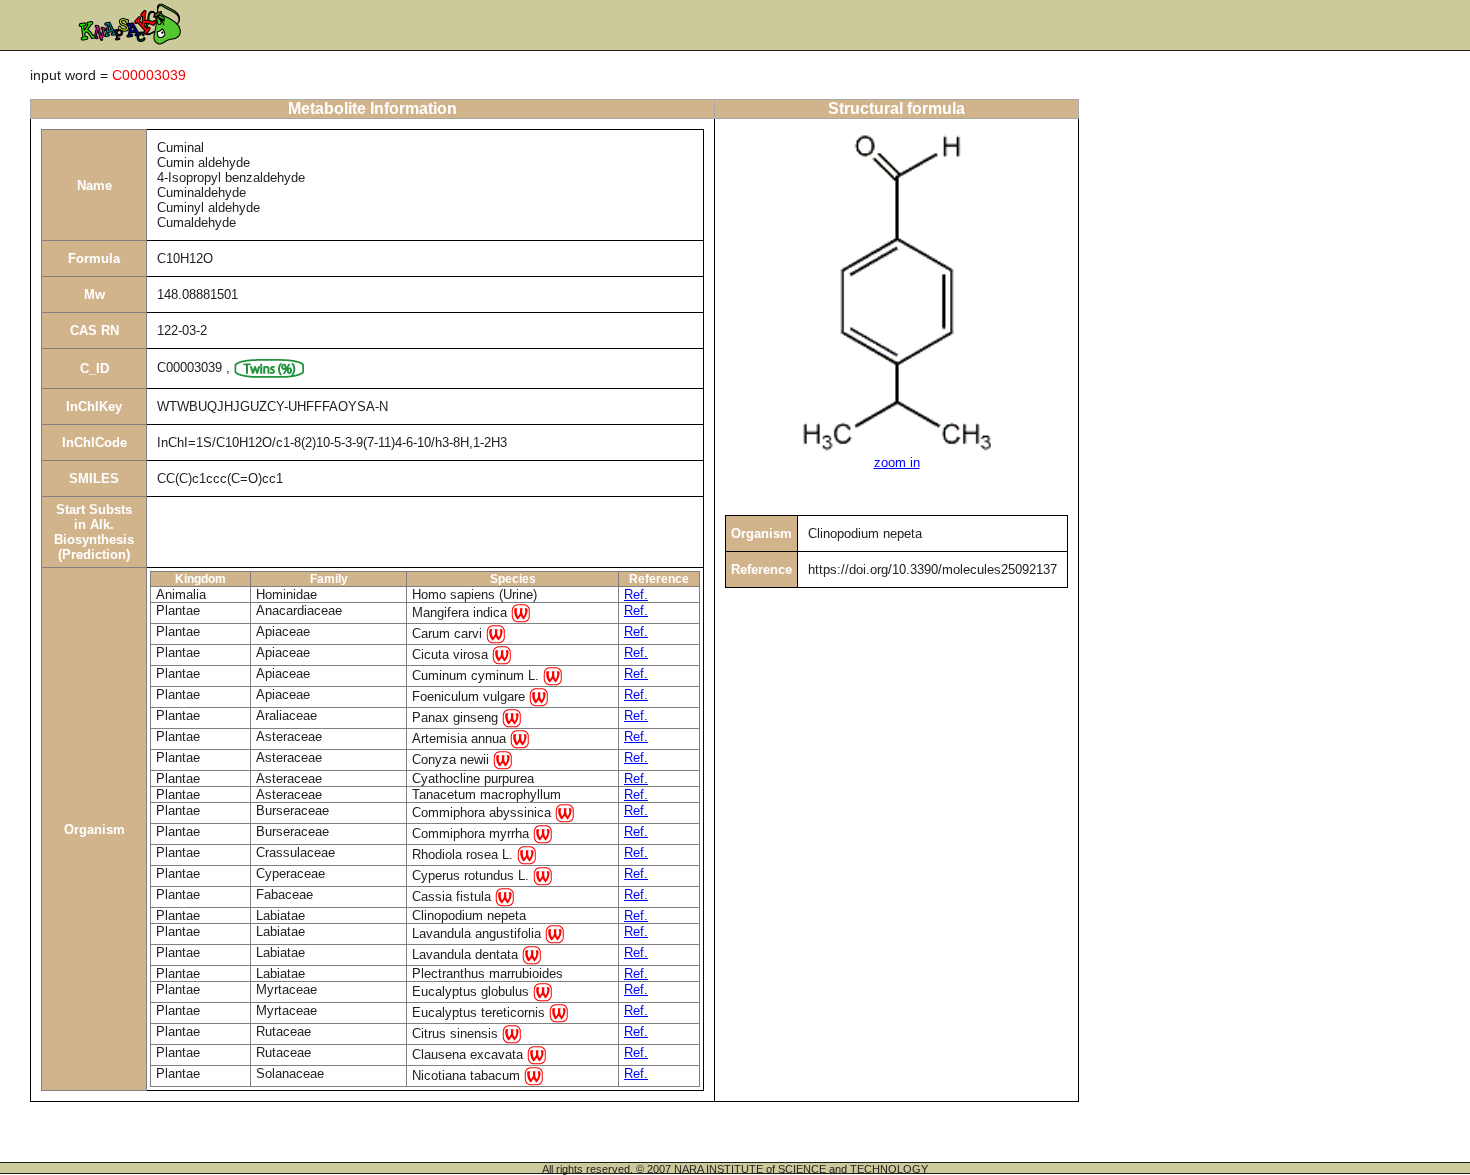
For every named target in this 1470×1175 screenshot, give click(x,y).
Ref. (636, 594)
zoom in (897, 462)
